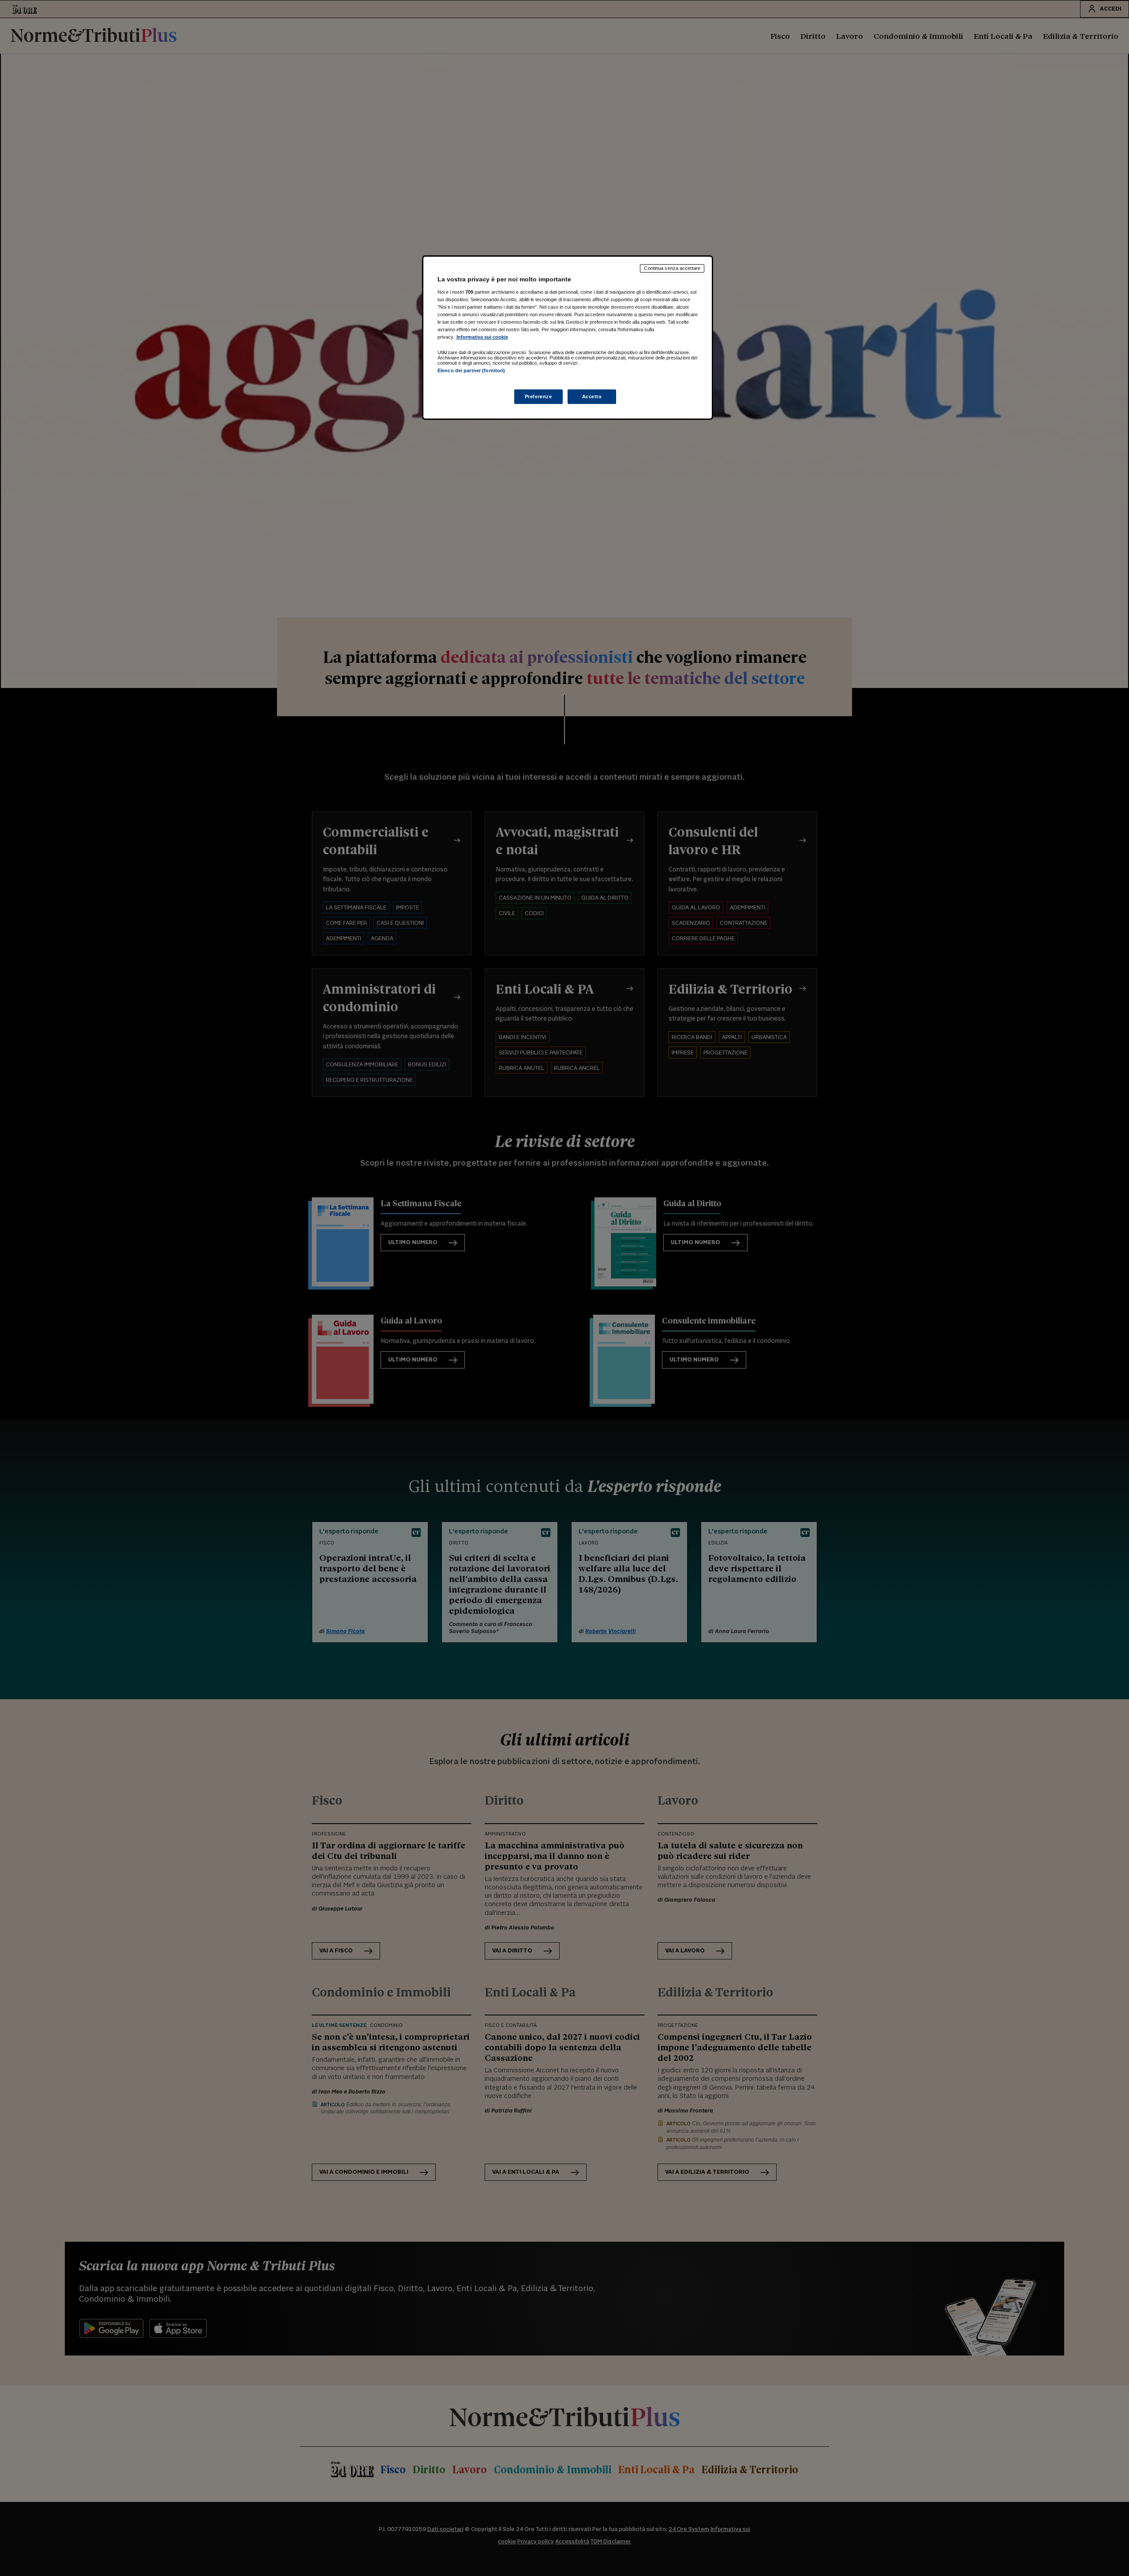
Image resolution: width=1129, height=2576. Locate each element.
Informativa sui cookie (482, 337)
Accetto (592, 396)
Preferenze (538, 396)
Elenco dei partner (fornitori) (471, 370)
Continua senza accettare (672, 268)
